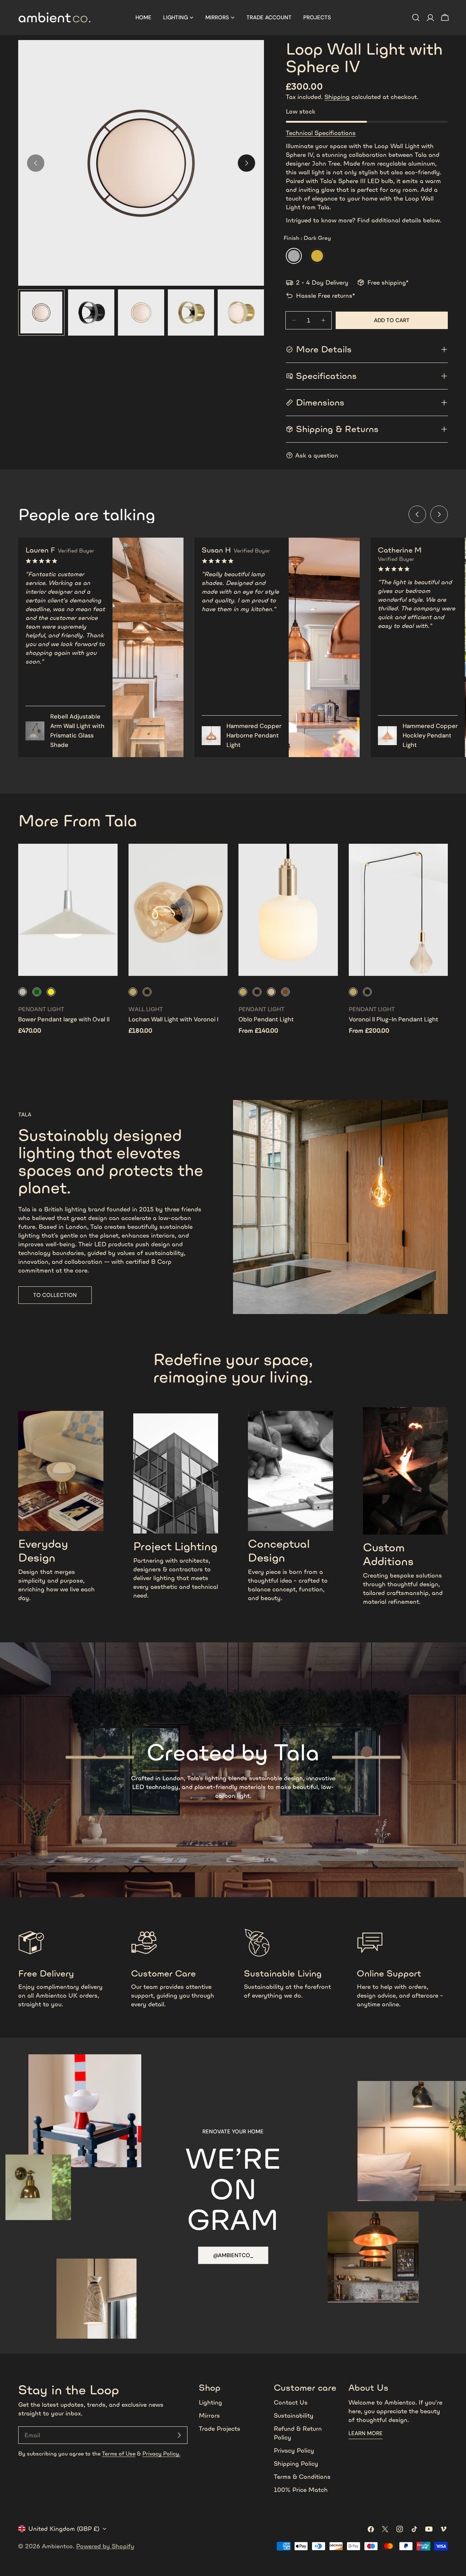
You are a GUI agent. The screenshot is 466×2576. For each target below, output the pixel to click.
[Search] (416, 17)
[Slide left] (417, 514)
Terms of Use (119, 2454)
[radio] (294, 256)
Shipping (337, 97)
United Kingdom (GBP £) (64, 2529)
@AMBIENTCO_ (233, 2255)
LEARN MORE (366, 2433)
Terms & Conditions (302, 2477)
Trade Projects (220, 2429)
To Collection (55, 1295)
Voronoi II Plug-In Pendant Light (394, 1019)
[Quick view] (107, 860)
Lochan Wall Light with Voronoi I (173, 1019)
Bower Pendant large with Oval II (64, 1019)
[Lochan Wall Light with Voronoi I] (178, 910)
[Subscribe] (179, 2435)
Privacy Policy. (161, 2454)
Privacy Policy (294, 2450)
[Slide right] (246, 163)
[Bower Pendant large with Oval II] (68, 910)
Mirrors (209, 2415)
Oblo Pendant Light (266, 1019)
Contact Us (291, 2402)
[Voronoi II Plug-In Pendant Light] (398, 910)
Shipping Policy (296, 2464)
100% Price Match (301, 2490)
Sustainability (294, 2415)
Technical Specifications (321, 133)
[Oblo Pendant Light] (288, 910)
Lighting (210, 2402)
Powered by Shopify (105, 2546)
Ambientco (57, 2546)
